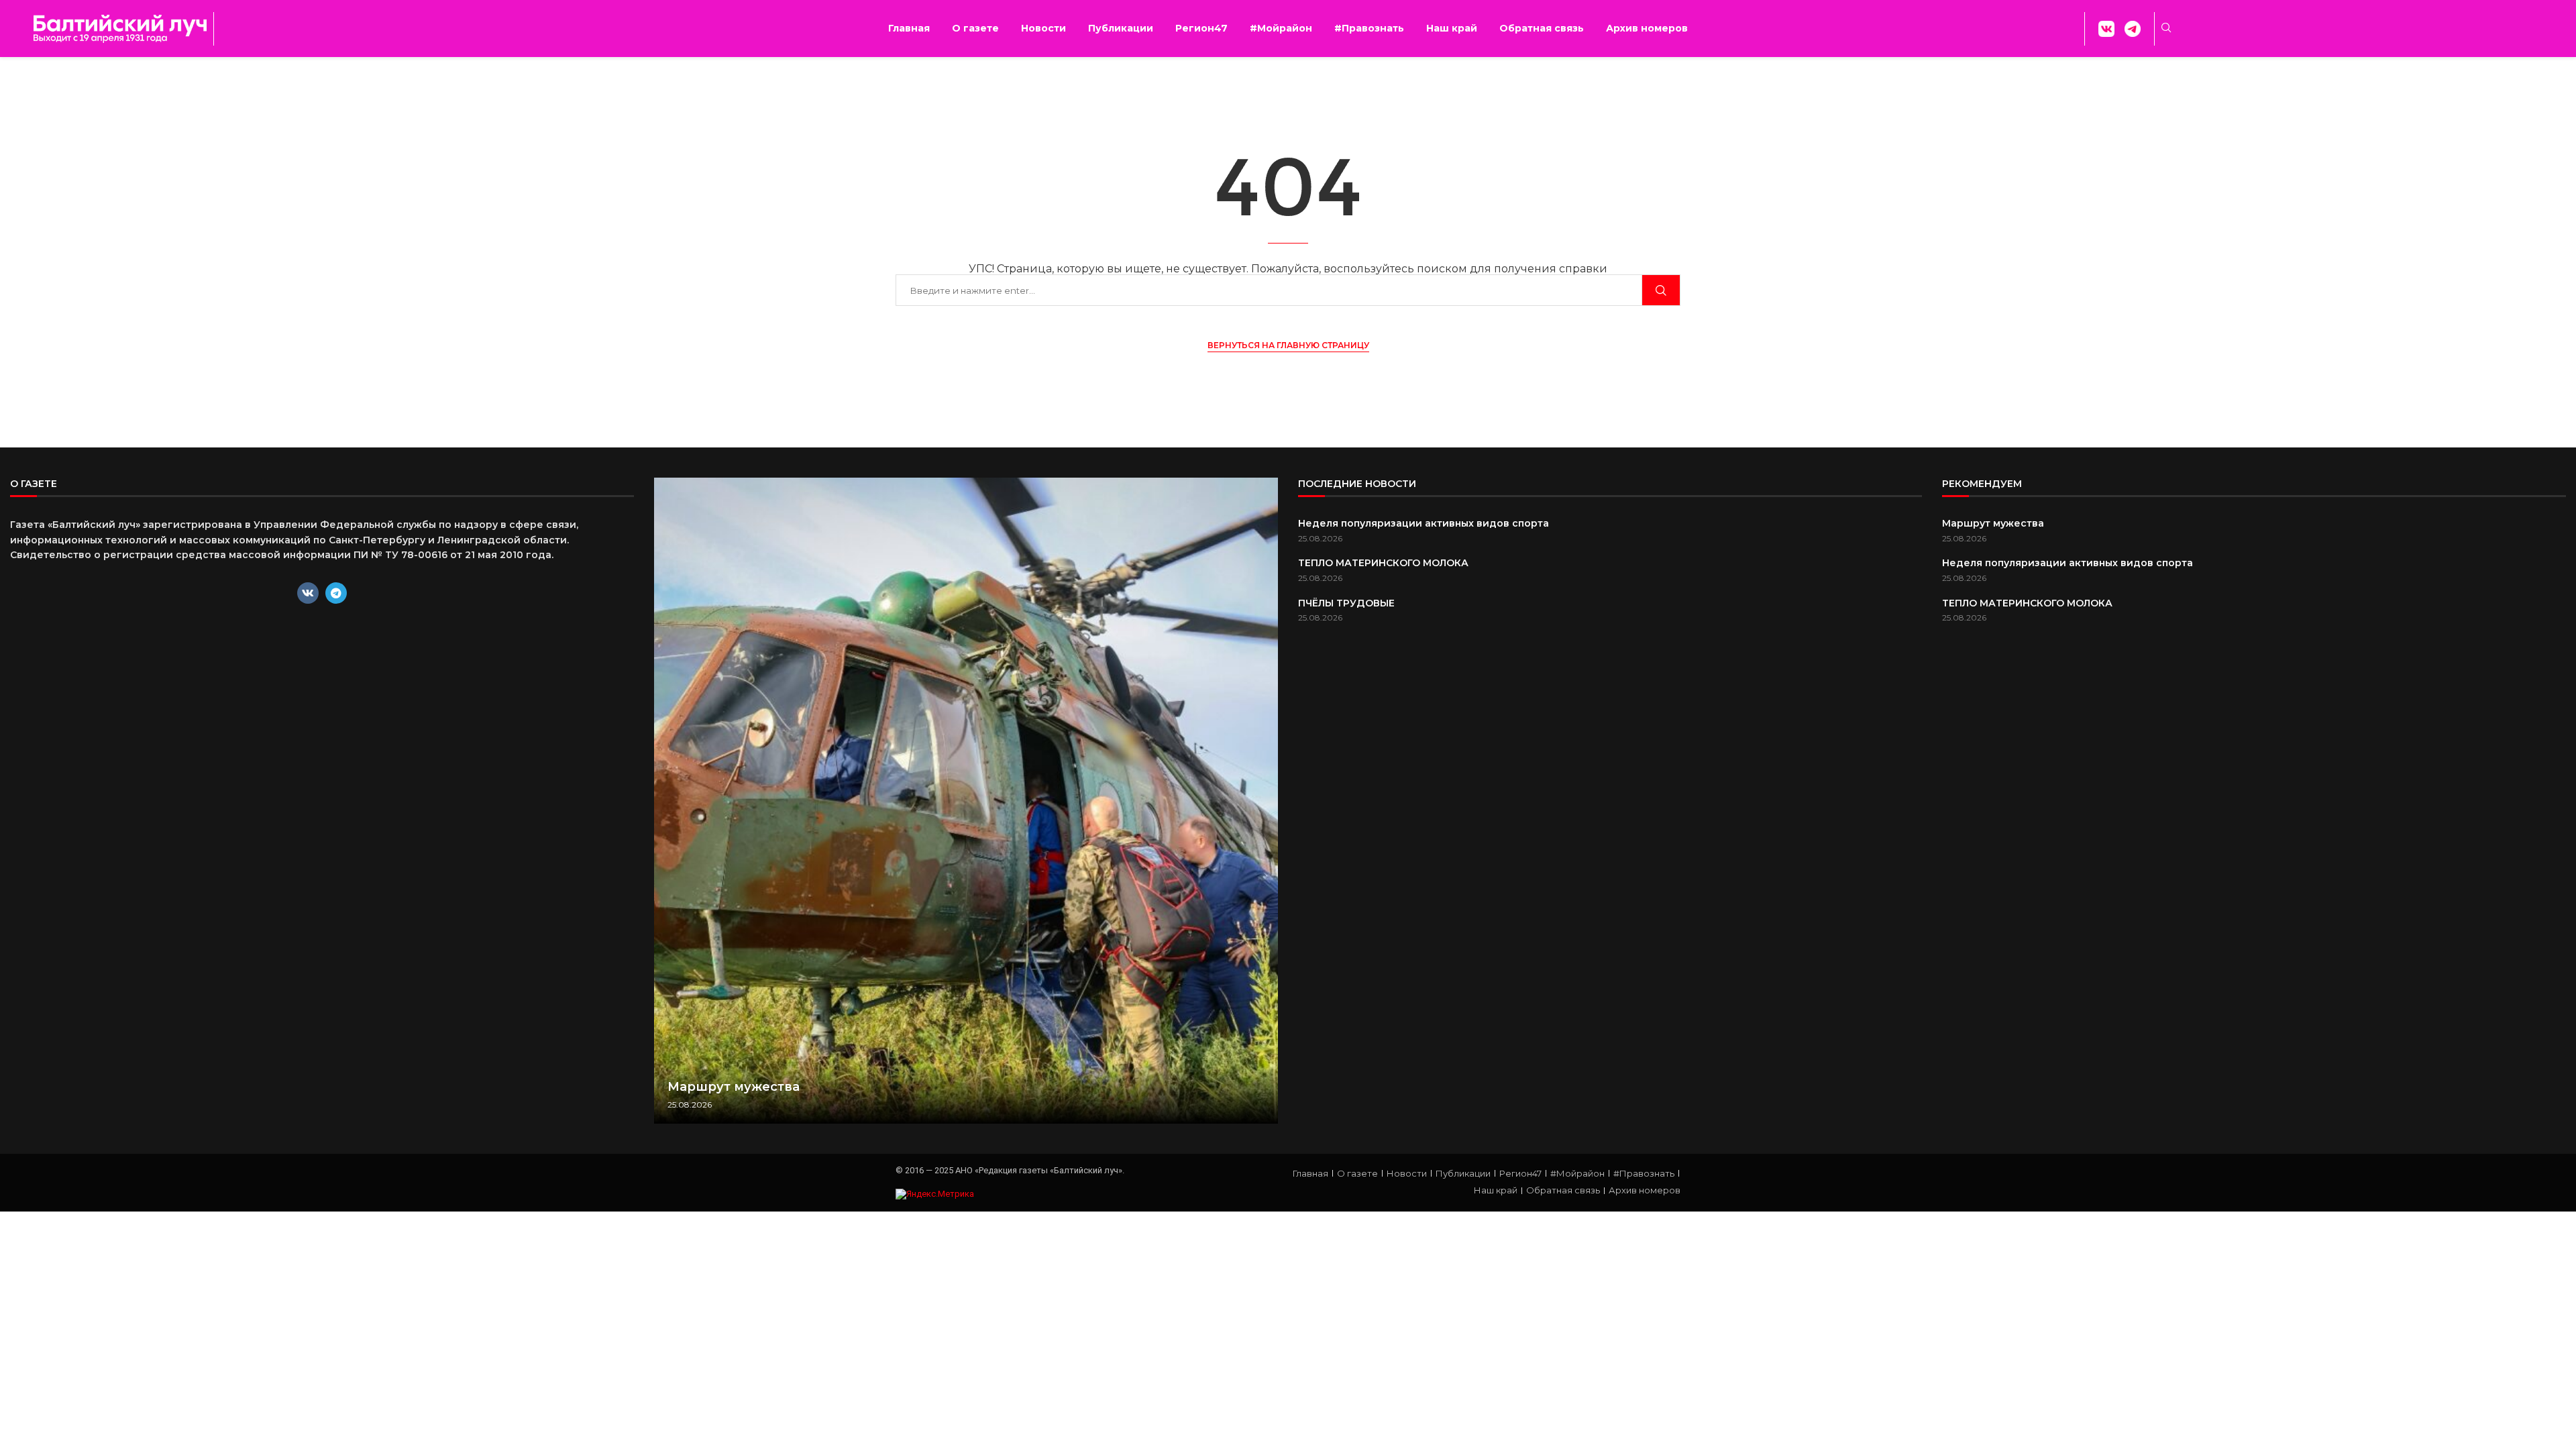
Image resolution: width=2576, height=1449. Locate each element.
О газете (975, 28)
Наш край (1452, 28)
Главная (909, 28)
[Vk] (308, 593)
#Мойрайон (1281, 28)
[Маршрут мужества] (966, 801)
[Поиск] (1661, 290)
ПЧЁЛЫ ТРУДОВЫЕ (1346, 603)
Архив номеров (1647, 28)
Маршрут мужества (734, 1087)
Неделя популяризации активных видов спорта (1424, 523)
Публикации (1121, 28)
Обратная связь (1542, 28)
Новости (1043, 28)
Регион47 (1201, 28)
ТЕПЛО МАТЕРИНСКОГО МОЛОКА (1383, 563)
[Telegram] (336, 593)
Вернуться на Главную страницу (1288, 345)
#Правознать (1369, 28)
